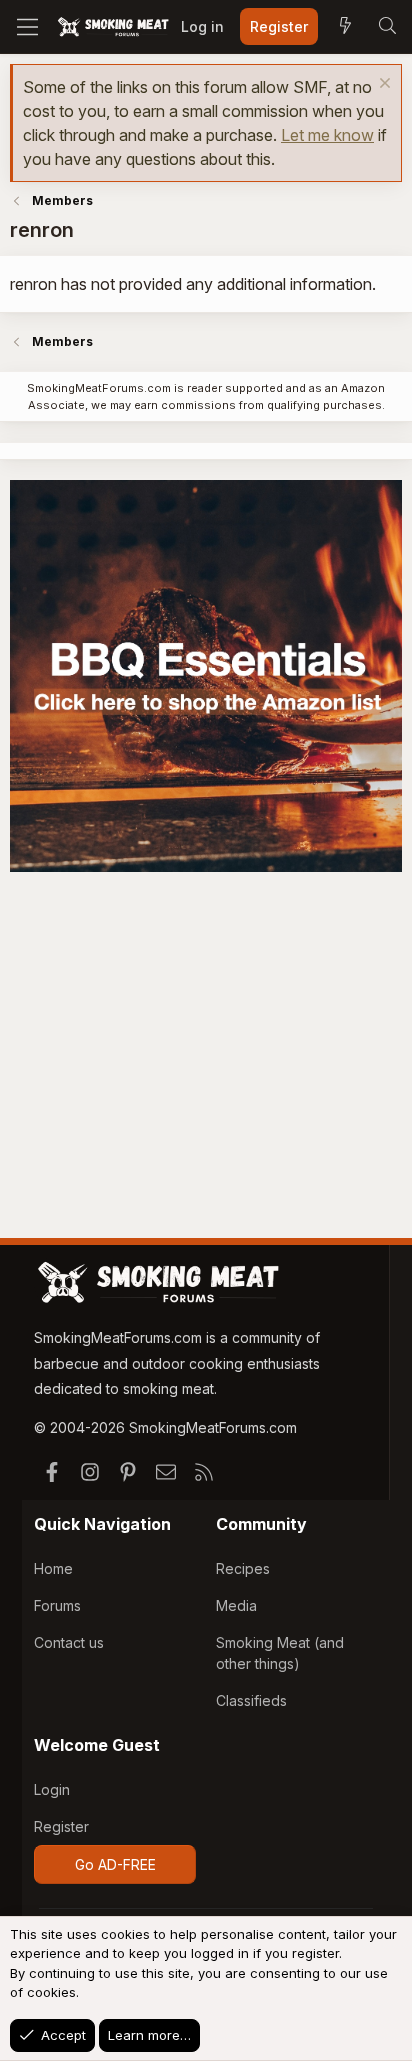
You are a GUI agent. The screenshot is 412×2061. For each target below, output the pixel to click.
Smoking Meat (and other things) (280, 1653)
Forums (57, 1605)
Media (236, 1605)
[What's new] (345, 27)
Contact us (69, 1642)
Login (52, 1789)
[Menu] (27, 27)
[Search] (387, 27)
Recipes (243, 1568)
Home (53, 1568)
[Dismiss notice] (382, 85)
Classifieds (251, 1700)
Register (61, 1826)
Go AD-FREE (115, 1864)
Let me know (327, 135)
